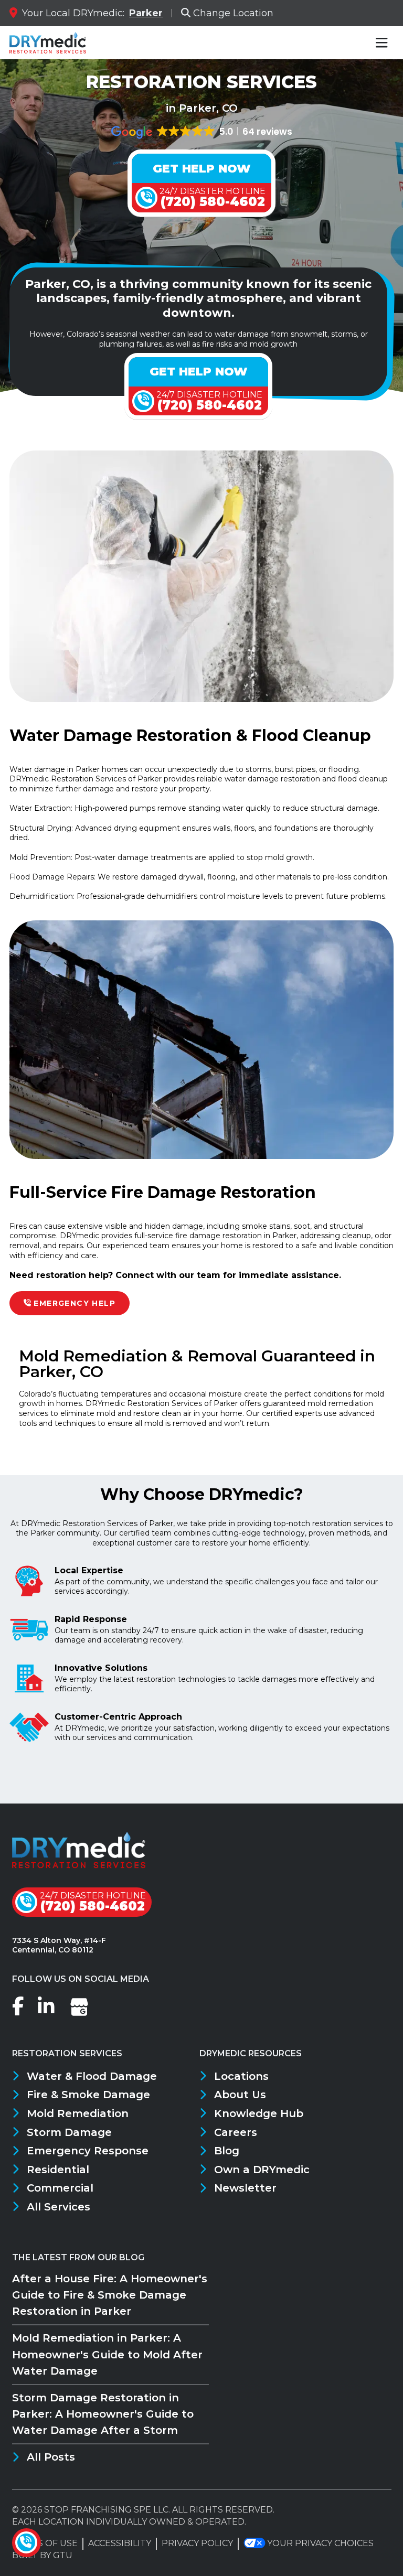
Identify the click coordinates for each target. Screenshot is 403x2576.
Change (233, 13)
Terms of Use (45, 2543)
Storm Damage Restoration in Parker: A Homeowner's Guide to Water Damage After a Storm (103, 2414)
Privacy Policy (197, 2543)
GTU (63, 2555)
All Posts (51, 2457)
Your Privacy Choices (320, 2543)
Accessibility (120, 2543)
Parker (146, 13)
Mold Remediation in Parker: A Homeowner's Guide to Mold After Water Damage (107, 2354)
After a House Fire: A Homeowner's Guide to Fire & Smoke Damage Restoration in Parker (110, 2295)
